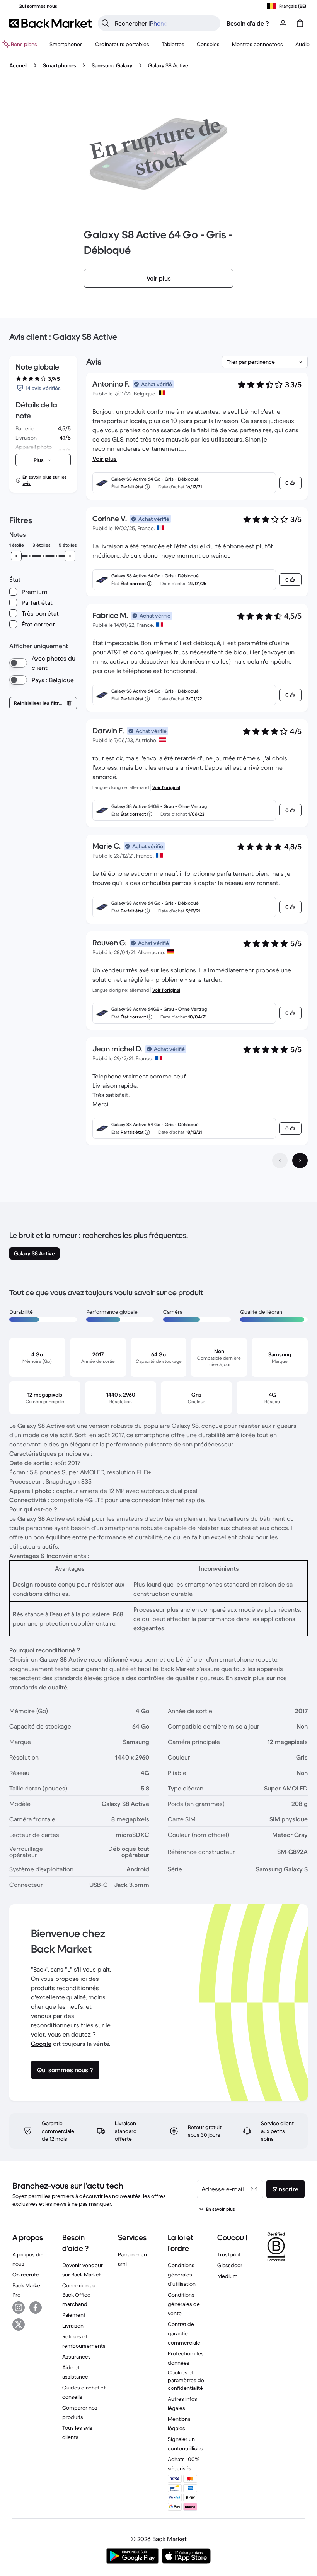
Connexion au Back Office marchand (79, 2295)
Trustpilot (229, 2254)
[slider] (16, 556)
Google (41, 2044)
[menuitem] (66, 44)
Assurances (77, 2357)
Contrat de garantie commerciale (184, 2333)
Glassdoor (230, 2265)
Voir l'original (166, 787)
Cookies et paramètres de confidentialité (186, 2380)
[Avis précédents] (280, 1160)
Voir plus (105, 459)
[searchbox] (165, 23)
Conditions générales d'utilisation (182, 2275)
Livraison (73, 2326)
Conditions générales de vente (184, 2304)
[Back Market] (50, 23)
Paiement (74, 2315)
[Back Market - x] (19, 2324)
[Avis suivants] (300, 1160)
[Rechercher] (106, 23)
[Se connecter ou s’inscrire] (283, 23)
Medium (228, 2276)
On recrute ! (27, 2275)
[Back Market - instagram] (19, 2307)
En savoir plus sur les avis (45, 480)
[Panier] (300, 23)
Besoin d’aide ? (248, 23)
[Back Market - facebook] (36, 2307)
